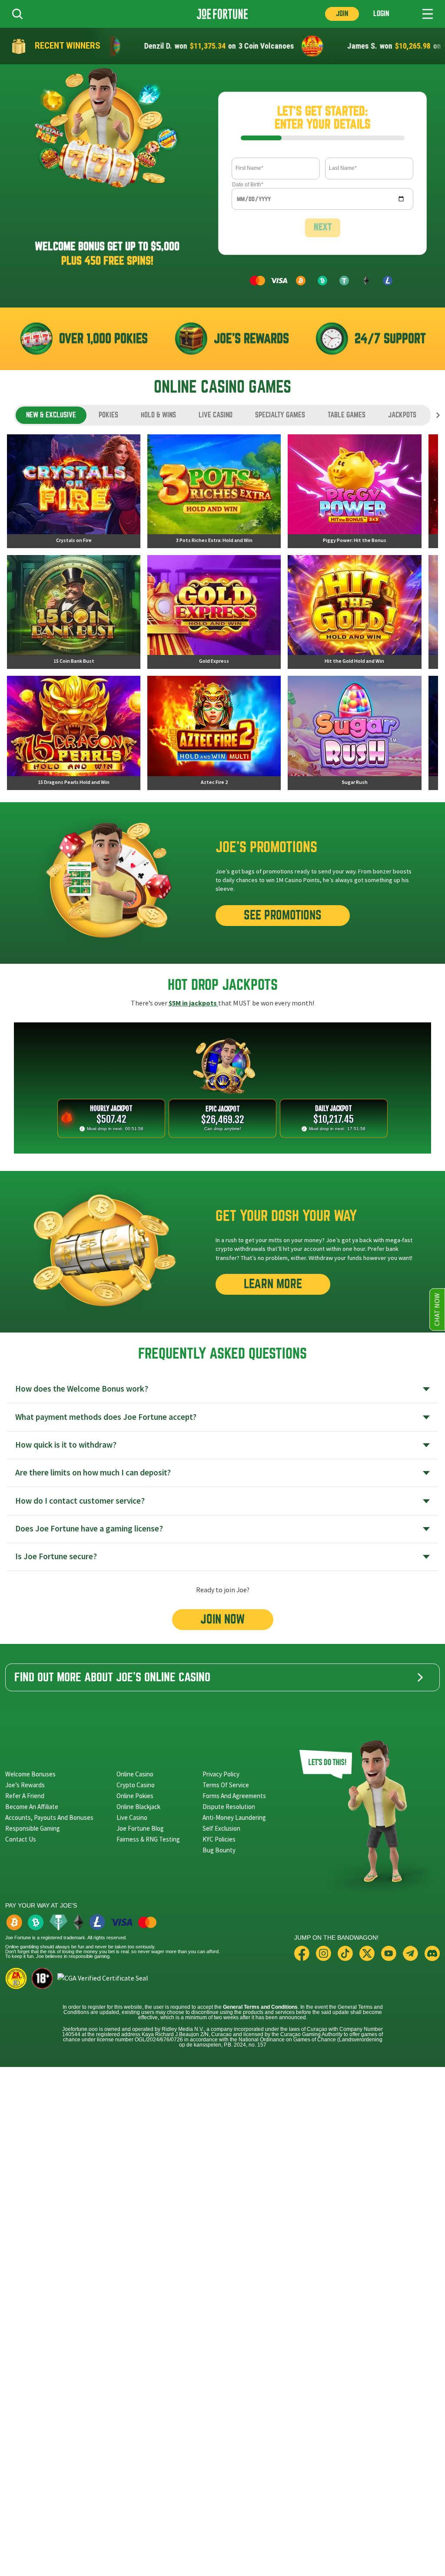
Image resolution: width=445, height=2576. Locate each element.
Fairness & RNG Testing (148, 1839)
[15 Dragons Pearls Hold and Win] (74, 733)
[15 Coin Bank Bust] (74, 612)
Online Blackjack (138, 1807)
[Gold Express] (214, 612)
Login (381, 14)
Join (342, 14)
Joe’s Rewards (25, 1785)
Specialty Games (280, 415)
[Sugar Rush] (354, 733)
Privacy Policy (221, 1774)
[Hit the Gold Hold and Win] (354, 612)
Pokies (108, 415)
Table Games (347, 415)
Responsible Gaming (33, 1828)
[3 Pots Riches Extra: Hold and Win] (214, 491)
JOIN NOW (223, 1619)
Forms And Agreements (234, 1796)
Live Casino (216, 415)
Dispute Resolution (229, 1807)
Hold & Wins (158, 415)
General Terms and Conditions (260, 2007)
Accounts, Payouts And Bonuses (49, 1817)
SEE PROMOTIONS (283, 915)
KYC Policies (219, 1839)
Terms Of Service (226, 1785)
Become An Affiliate (32, 1807)
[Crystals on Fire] (74, 491)
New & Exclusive (51, 415)
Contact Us (21, 1839)
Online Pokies (135, 1796)
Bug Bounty (219, 1850)
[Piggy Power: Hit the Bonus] (354, 491)
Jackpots (402, 415)
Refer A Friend (25, 1796)
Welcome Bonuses (30, 1774)
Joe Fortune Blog (140, 1828)
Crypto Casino (136, 1785)
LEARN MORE (273, 1284)
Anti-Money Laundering (234, 1817)
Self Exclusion (221, 1828)
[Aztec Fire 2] (214, 733)
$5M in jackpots (193, 1003)
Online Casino (135, 1774)
